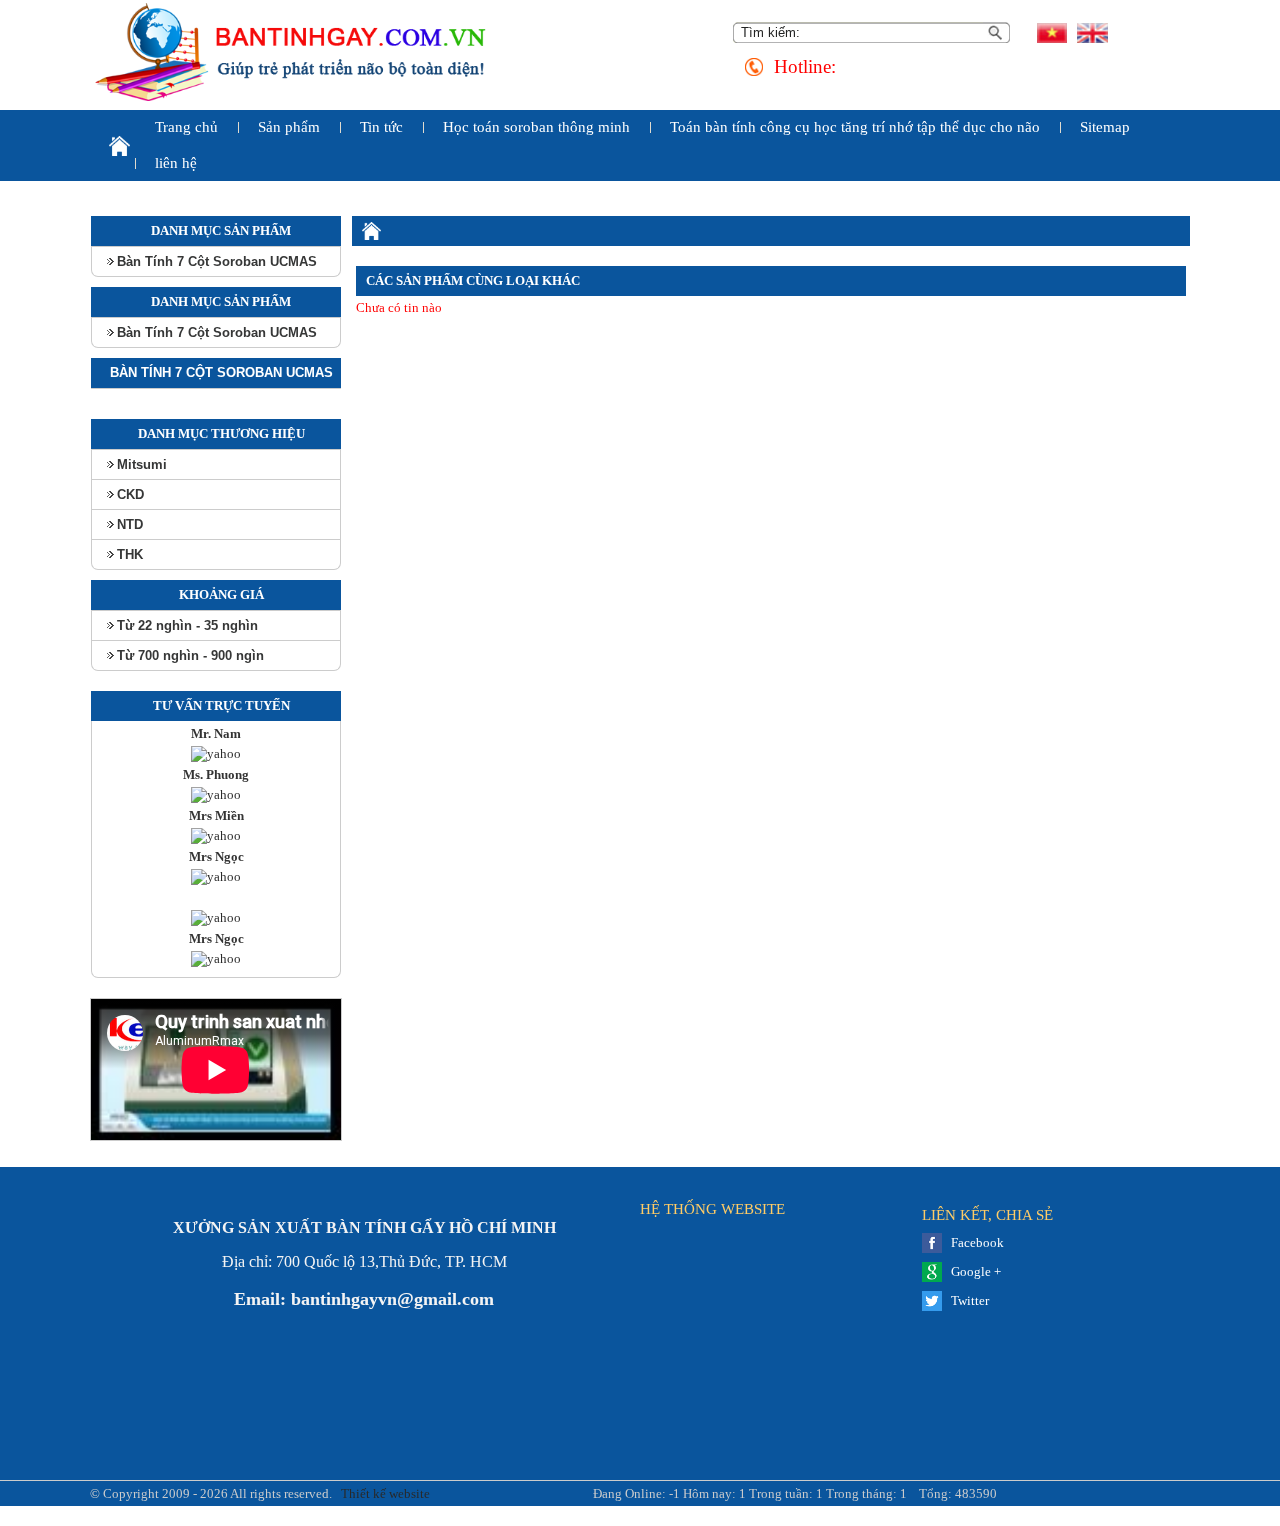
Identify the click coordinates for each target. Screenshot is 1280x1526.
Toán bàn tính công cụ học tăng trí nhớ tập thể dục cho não (855, 127)
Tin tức (381, 127)
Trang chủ (186, 127)
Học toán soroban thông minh (536, 127)
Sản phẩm (289, 127)
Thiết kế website (384, 1493)
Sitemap (1105, 127)
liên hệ (176, 163)
